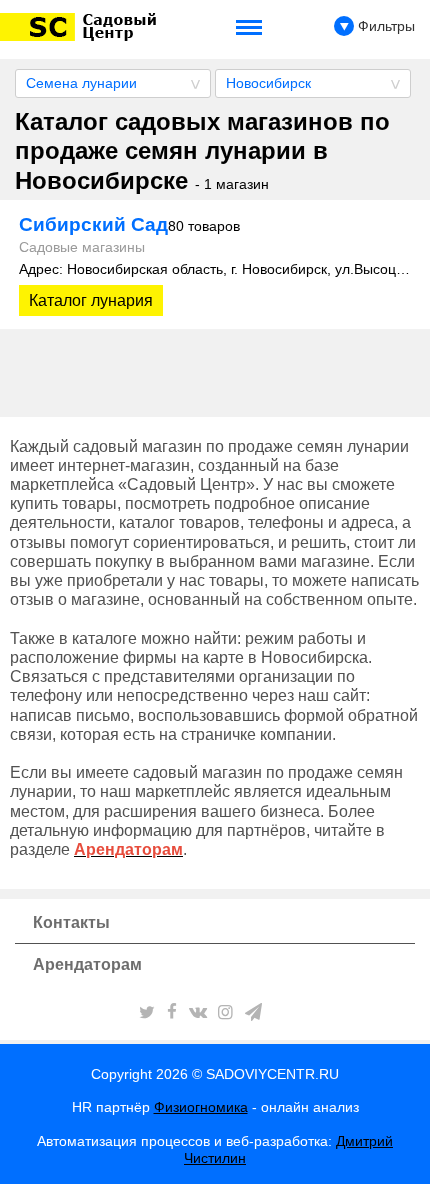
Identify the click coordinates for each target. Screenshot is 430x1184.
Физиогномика (201, 1107)
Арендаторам (87, 964)
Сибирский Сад (129, 224)
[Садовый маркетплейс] (81, 27)
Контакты (71, 922)
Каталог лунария (91, 300)
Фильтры (384, 26)
